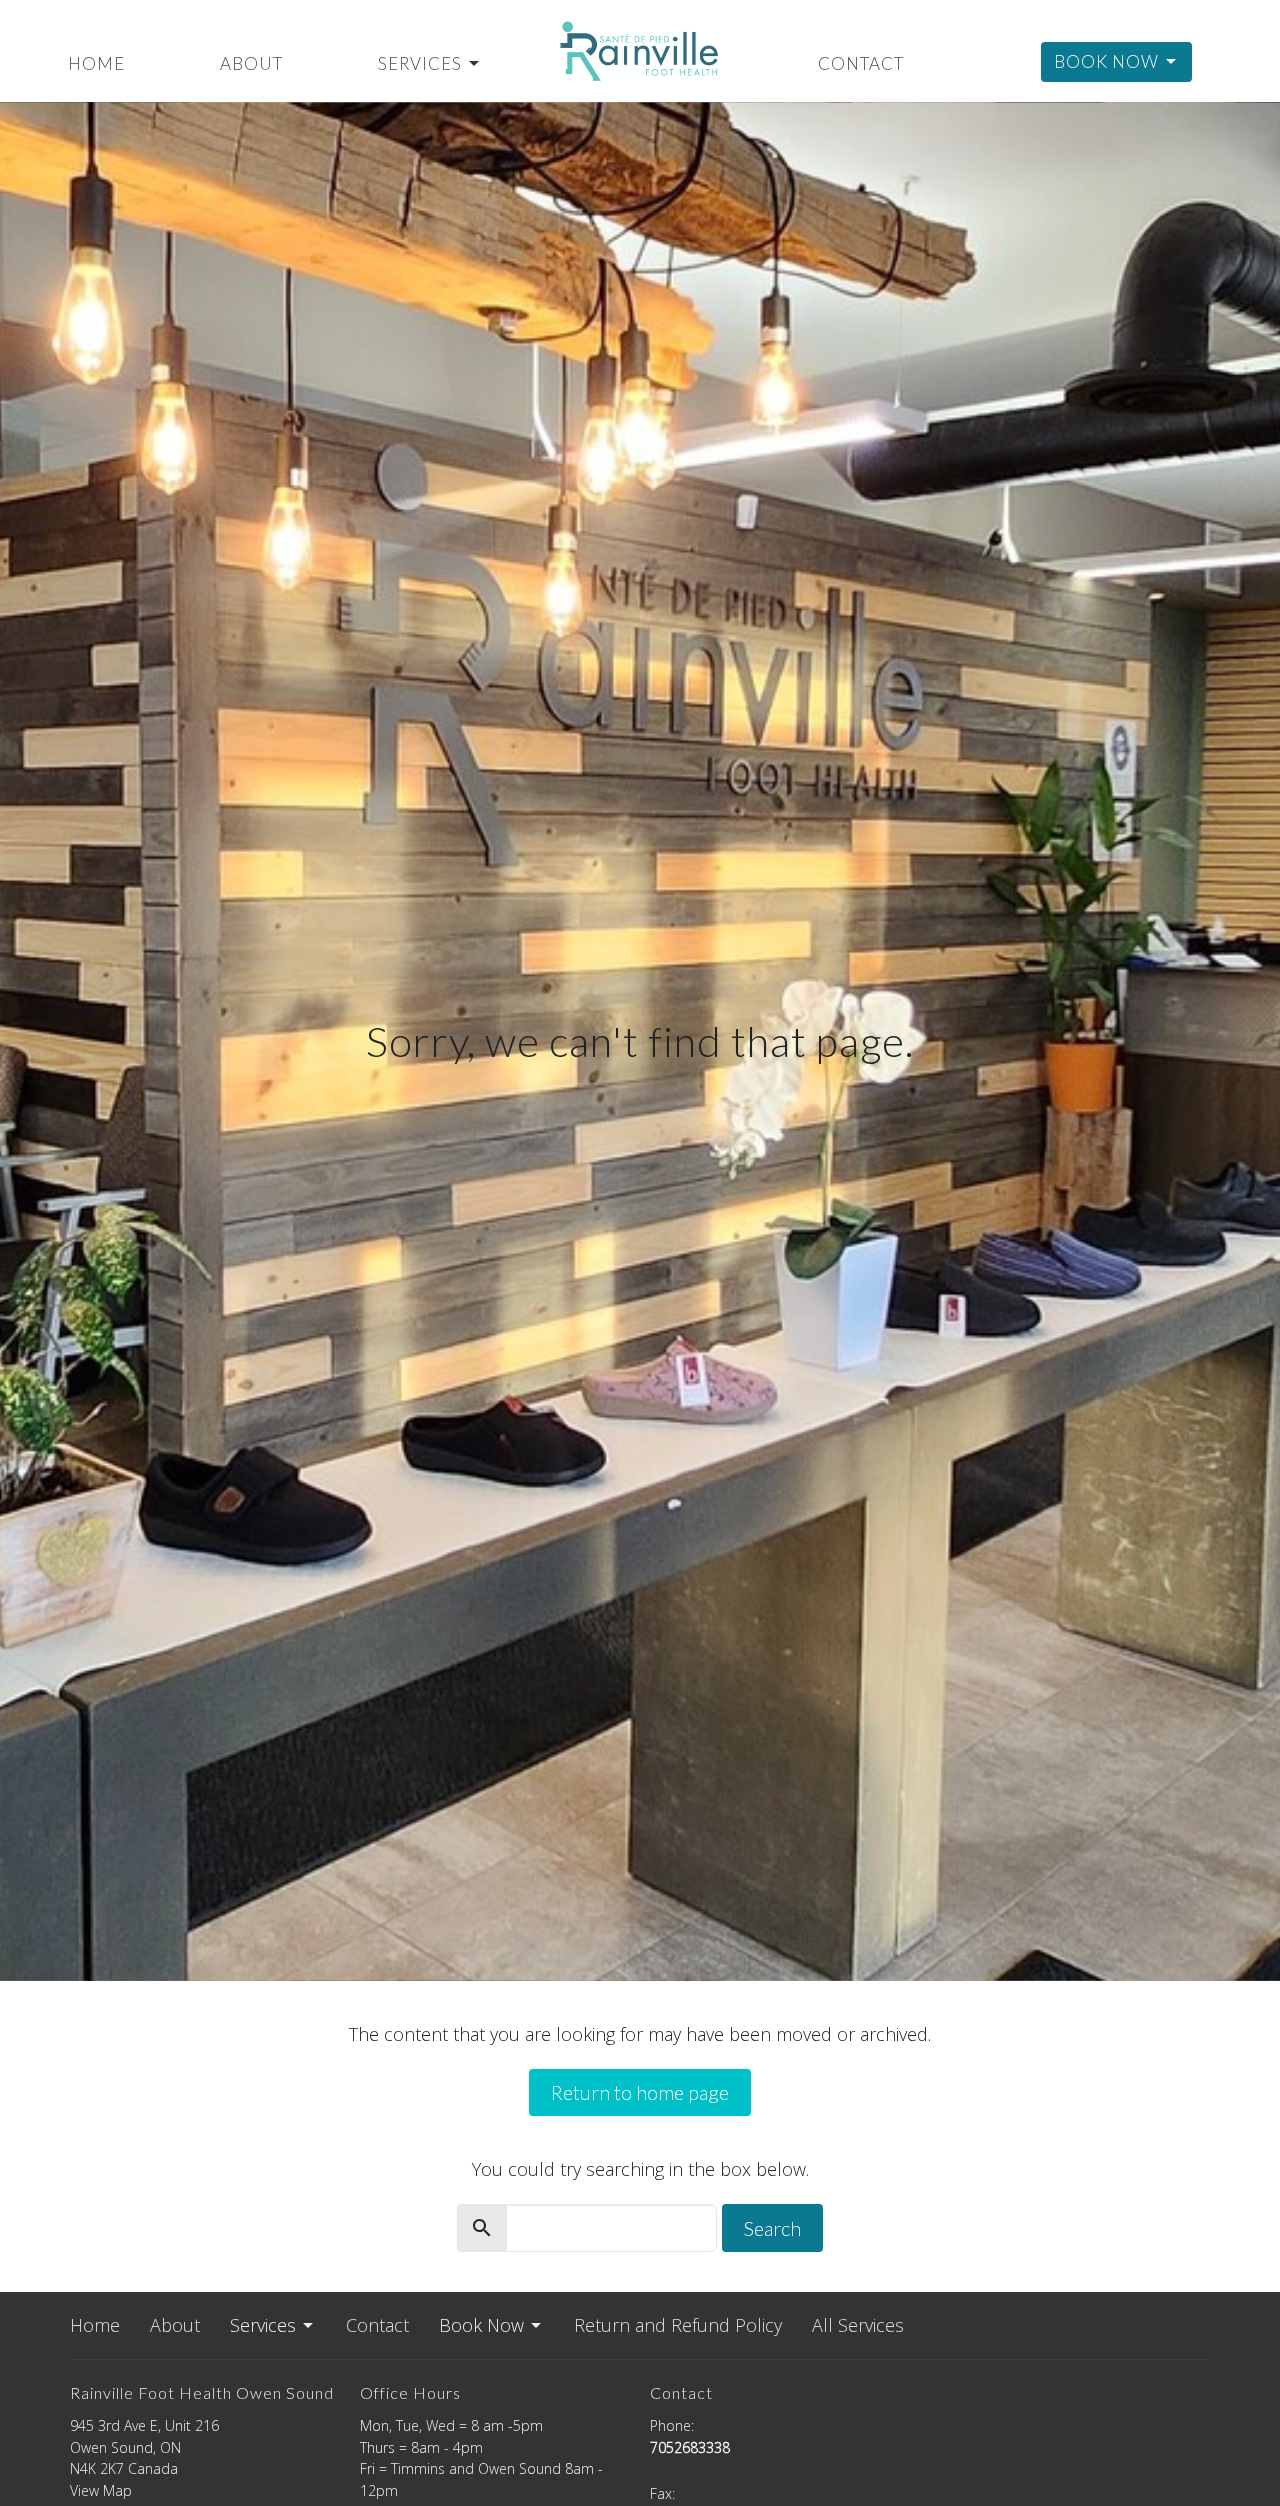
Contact (861, 63)
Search (772, 2228)
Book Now (1106, 61)
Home (96, 63)
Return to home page (640, 2092)
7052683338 (690, 2447)
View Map (101, 2490)
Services (420, 63)
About (251, 63)
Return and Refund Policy (678, 2325)
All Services (858, 2325)
